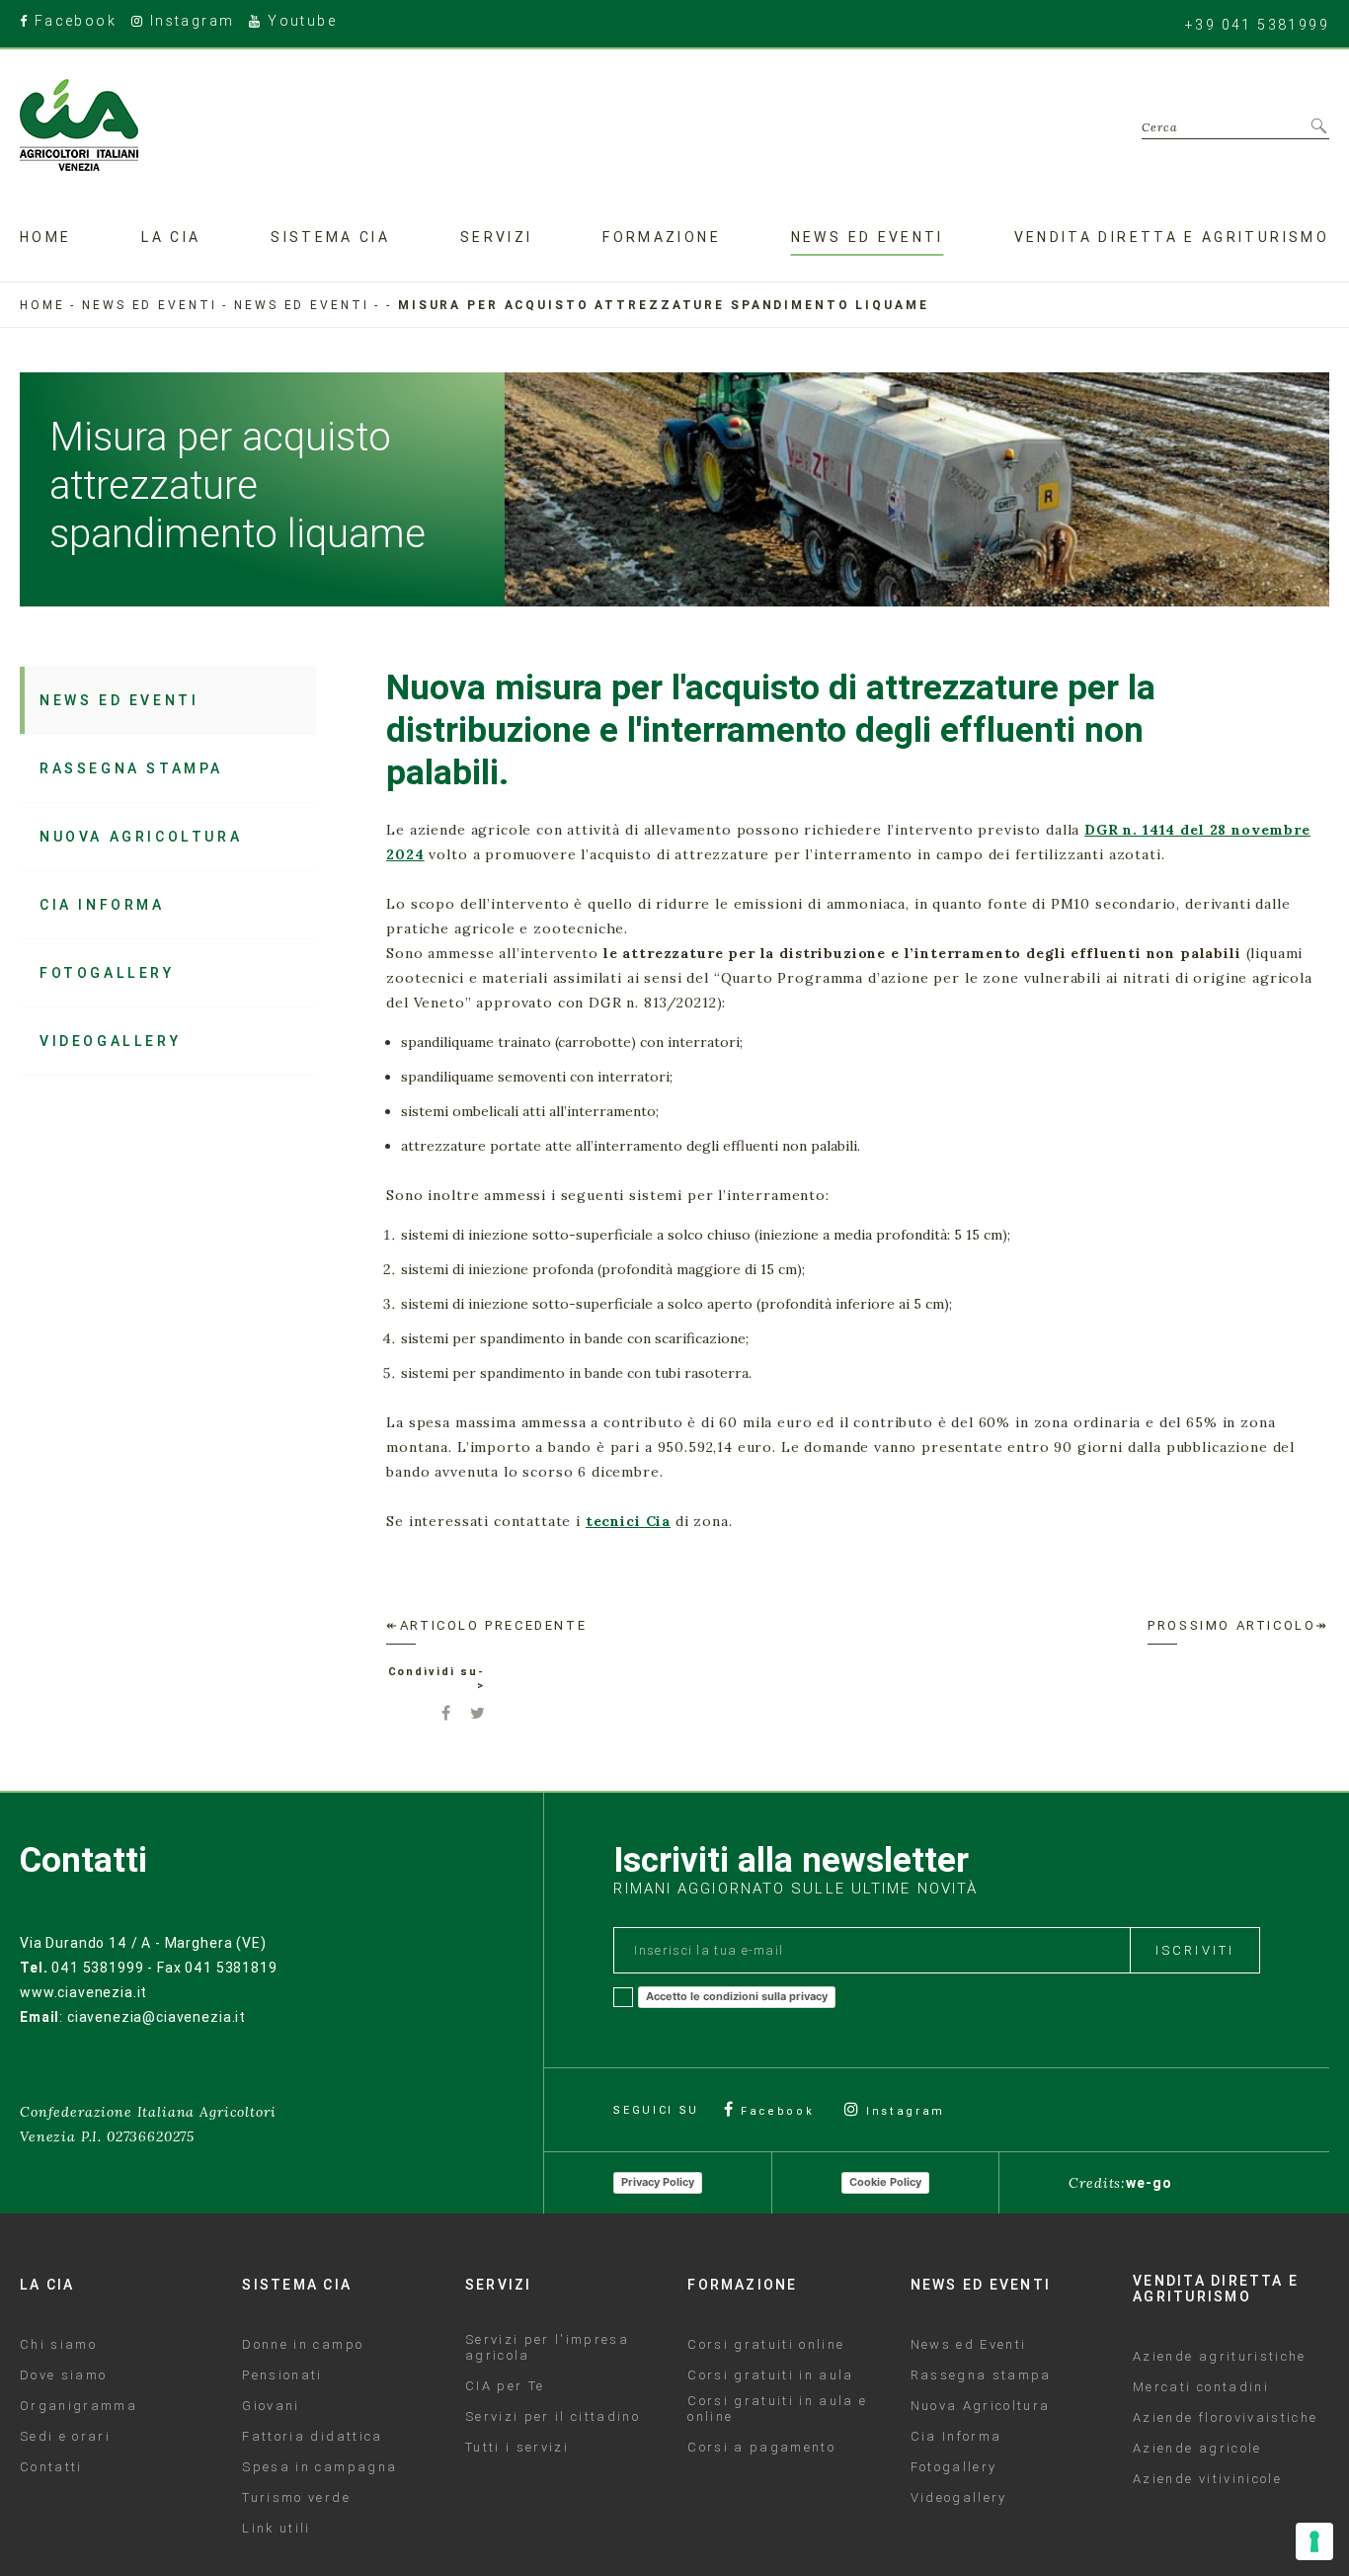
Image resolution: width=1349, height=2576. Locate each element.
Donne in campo (303, 2345)
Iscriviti (1195, 1950)
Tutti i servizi (517, 2448)
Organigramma (79, 2406)
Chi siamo (58, 2345)
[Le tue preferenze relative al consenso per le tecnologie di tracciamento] (1314, 2541)
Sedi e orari (65, 2437)
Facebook (73, 22)
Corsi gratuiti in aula (770, 2375)
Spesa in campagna (319, 2467)
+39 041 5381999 (1257, 25)
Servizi (497, 237)
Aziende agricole (1197, 2449)
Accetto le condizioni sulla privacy (737, 1996)
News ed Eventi (301, 305)
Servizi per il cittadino (553, 2417)
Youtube (300, 22)
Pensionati (282, 2375)
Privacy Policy (658, 2182)
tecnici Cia (628, 1521)
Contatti (51, 2467)
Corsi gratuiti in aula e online (777, 2409)
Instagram (189, 22)
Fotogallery (107, 973)
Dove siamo (63, 2375)
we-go (1149, 2183)
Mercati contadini (1201, 2387)
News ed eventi (868, 237)
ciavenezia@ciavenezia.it (157, 2017)
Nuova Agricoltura (141, 837)
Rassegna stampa (131, 768)
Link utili (276, 2529)
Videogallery (110, 1041)
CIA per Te (505, 2386)
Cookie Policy (885, 2182)
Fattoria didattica (312, 2437)
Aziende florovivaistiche (1225, 2418)
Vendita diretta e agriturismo (1172, 237)
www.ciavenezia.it (83, 1992)
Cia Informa (102, 905)
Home (45, 237)
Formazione (662, 237)
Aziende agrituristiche (1219, 2357)
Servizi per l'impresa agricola (547, 2348)
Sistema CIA (330, 237)
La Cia (171, 237)
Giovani (271, 2406)
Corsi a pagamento (761, 2448)
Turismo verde (296, 2498)
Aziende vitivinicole (1207, 2479)
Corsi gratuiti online (766, 2345)
